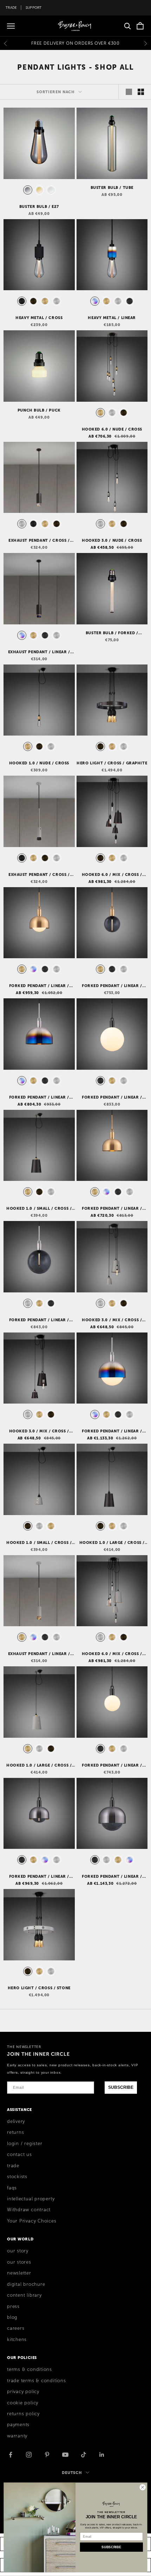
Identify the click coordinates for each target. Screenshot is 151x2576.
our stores (19, 2262)
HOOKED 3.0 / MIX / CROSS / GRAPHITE (39, 1431)
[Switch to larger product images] (129, 92)
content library (24, 2295)
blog (12, 2317)
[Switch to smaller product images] (141, 92)
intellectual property (31, 2199)
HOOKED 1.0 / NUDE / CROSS (39, 763)
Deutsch (72, 2473)
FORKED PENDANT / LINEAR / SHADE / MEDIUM (112, 1209)
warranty (17, 2436)
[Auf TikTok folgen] (84, 2455)
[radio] (27, 190)
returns (15, 2132)
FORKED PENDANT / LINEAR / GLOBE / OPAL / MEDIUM (112, 1766)
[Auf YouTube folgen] (65, 2455)
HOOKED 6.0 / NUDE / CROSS (112, 429)
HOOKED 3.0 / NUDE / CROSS (112, 540)
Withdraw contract (29, 2210)
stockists (17, 2177)
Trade (11, 8)
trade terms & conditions (37, 2381)
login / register (25, 2144)
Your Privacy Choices (32, 2221)
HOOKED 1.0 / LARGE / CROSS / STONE (39, 1766)
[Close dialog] (143, 2487)
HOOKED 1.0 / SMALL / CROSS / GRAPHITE (39, 1209)
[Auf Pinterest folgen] (47, 2455)
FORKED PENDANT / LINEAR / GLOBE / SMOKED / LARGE (39, 1320)
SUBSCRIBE (121, 2087)
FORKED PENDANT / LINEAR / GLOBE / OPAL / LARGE (112, 1098)
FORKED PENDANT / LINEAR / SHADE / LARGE (39, 1098)
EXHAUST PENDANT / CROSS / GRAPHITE (39, 541)
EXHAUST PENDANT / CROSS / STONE (39, 875)
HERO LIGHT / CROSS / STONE (39, 1988)
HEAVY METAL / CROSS (39, 318)
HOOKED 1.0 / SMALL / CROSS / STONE (39, 1543)
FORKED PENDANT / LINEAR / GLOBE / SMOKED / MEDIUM (112, 986)
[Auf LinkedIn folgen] (102, 2455)
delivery (16, 2122)
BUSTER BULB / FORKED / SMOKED (112, 633)
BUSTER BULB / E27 (39, 206)
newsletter (19, 2273)
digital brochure (26, 2284)
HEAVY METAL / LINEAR (112, 318)
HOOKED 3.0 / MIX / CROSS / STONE (112, 1320)
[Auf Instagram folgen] (29, 2455)
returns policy (23, 2414)
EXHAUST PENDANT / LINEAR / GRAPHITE (39, 652)
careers (16, 2328)
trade (13, 2166)
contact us (19, 2155)
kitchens (17, 2340)
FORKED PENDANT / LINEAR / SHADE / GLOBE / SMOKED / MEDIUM (39, 1877)
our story (18, 2251)
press (13, 2307)
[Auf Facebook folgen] (11, 2455)
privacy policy (23, 2392)
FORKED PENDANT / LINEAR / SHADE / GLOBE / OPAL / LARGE (112, 1431)
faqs (12, 2188)
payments (18, 2425)
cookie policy (23, 2403)
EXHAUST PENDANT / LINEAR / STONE (39, 1654)
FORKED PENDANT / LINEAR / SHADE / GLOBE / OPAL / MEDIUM (39, 986)
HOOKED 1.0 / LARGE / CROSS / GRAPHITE (112, 1543)
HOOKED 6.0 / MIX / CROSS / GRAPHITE (112, 875)
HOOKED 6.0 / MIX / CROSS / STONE (112, 1654)
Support (34, 8)
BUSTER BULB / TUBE (112, 187)
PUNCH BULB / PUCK (39, 410)
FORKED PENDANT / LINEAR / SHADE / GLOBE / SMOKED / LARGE (112, 1877)
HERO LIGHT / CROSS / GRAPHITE (112, 763)
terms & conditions (29, 2370)
